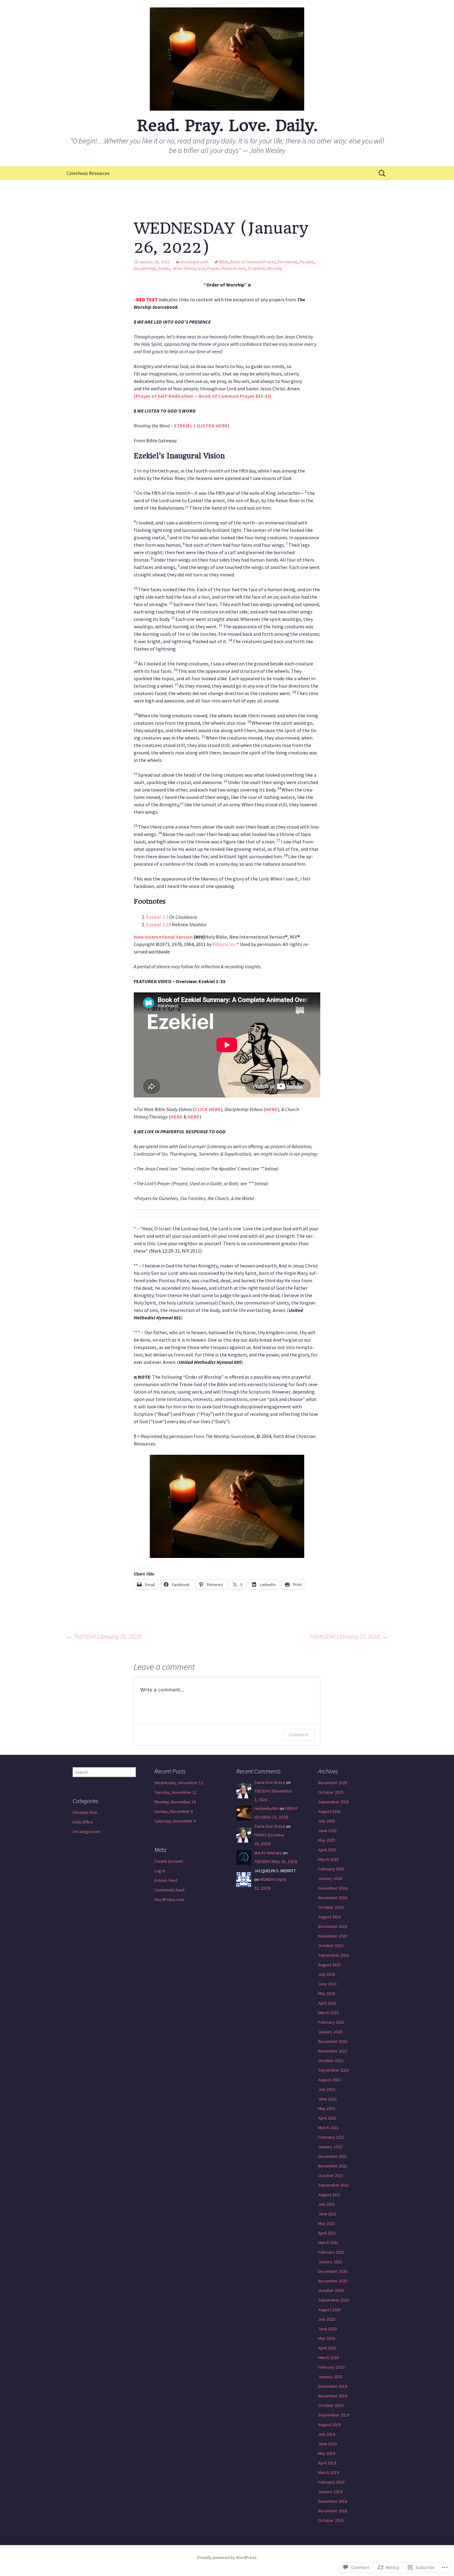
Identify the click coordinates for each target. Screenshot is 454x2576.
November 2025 (333, 1783)
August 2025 (329, 1811)
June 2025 (327, 1831)
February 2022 (331, 2137)
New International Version (163, 937)
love (201, 268)
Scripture (256, 268)
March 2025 (328, 1859)
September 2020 (334, 2300)
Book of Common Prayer (253, 262)
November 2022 (333, 2051)
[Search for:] (382, 173)
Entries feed (166, 1880)
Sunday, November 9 (174, 1811)
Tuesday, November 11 (176, 1792)
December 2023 (333, 1926)
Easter (164, 268)
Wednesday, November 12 (179, 1783)
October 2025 (331, 1792)
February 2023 (331, 2022)
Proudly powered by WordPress (227, 2557)
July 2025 (327, 1821)
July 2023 (327, 1974)
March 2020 (328, 2357)
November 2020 (333, 2281)
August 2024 (329, 1917)
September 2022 (334, 2070)
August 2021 (329, 2195)
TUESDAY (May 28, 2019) (276, 1861)
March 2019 (328, 2472)
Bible (224, 262)
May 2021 (327, 2223)
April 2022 (327, 2118)
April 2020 (327, 2348)
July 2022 (327, 2089)
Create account (169, 1861)
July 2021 (327, 2204)
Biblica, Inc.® (226, 944)
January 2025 (330, 1878)
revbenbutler (266, 1808)
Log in (160, 1871)
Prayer (213, 268)
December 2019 (333, 2386)
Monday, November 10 (175, 1802)
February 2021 (331, 2252)
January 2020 (330, 2377)
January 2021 (330, 2262)
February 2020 (331, 2367)
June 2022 (327, 2099)
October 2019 (331, 2405)
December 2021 (333, 2156)
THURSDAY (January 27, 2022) (348, 1636)
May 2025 (327, 1840)
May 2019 (327, 2453)
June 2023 (327, 1984)
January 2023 (330, 2032)
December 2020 (333, 2271)
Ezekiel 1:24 (158, 924)
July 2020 (327, 2319)
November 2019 (333, 2396)
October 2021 (331, 2175)
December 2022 (333, 2041)
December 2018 (333, 2501)
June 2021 (327, 2214)
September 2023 (334, 1955)
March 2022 (328, 2128)
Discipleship (145, 268)
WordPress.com (169, 1899)
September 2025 (334, 1802)
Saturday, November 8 (175, 1821)
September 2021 (334, 2185)
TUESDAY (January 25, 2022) (104, 1636)
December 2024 (333, 1888)
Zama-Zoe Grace (270, 1782)
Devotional (287, 262)
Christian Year (85, 1812)
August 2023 (329, 1965)
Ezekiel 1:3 (157, 917)
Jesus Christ (183, 268)
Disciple (307, 262)
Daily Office (83, 1822)
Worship (275, 268)
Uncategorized (194, 262)
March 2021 (328, 2243)
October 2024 (331, 1907)
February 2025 (331, 1869)
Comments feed (169, 1890)
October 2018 (331, 2520)
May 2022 (327, 2108)
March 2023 (328, 2013)
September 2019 (334, 2415)
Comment (299, 1735)
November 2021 (333, 2166)
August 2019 (329, 2425)
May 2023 (327, 1993)
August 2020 (329, 2310)
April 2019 (327, 2463)
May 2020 (327, 2338)
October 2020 (331, 2290)
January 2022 (330, 2147)
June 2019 (327, 2444)
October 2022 (331, 2060)
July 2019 (327, 2434)
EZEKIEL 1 (185, 426)
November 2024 (333, 1898)
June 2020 (327, 2329)
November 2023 (333, 1936)
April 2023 (327, 2003)
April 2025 (327, 1850)
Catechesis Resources (88, 173)
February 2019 (331, 2482)
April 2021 (327, 2233)
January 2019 (330, 2492)
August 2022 (329, 2080)
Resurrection (233, 268)
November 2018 (333, 2511)
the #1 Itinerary (268, 1853)
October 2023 (331, 1946)
